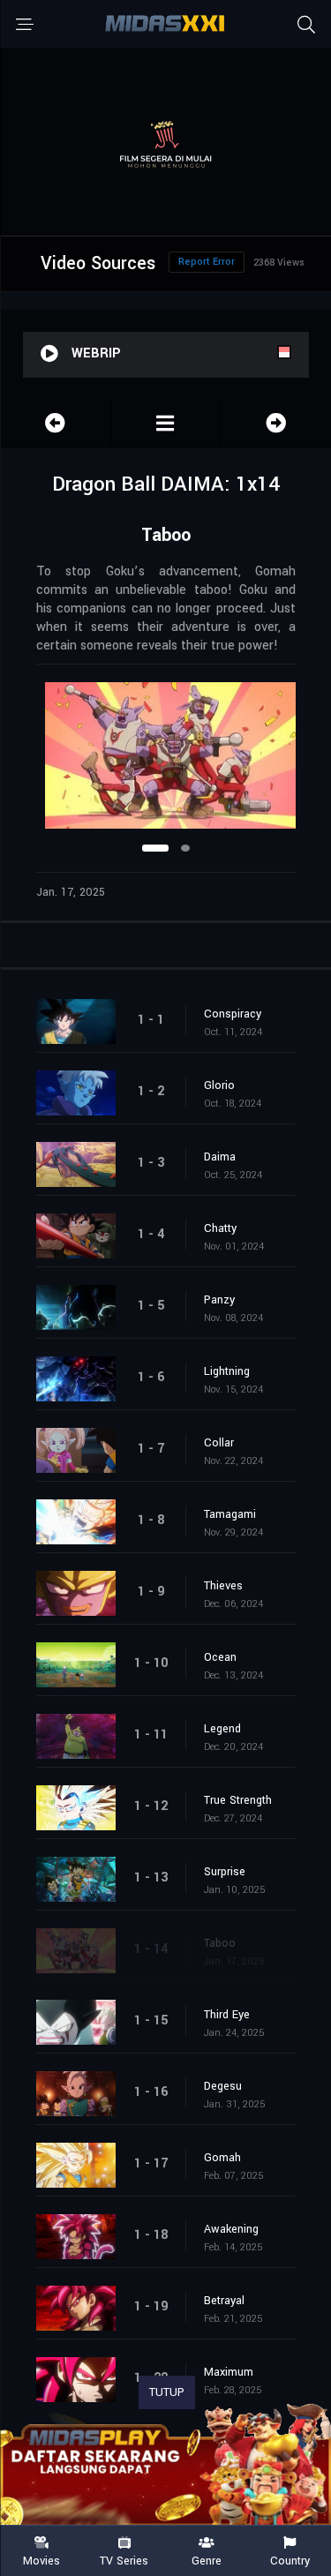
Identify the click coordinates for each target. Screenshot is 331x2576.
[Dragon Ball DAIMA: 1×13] (56, 423)
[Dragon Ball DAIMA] (166, 423)
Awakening (231, 2229)
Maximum (229, 2372)
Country (290, 2560)
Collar (219, 1443)
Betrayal (224, 2301)
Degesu (223, 2086)
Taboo (220, 1943)
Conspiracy (233, 1014)
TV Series (124, 2560)
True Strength (238, 1800)
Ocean (220, 1657)
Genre (207, 2560)
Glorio (219, 1085)
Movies (41, 2560)
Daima (220, 1157)
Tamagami (230, 1514)
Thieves (223, 1586)
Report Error (207, 262)
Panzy (219, 1300)
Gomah (222, 2158)
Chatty (220, 1228)
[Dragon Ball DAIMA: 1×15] (276, 423)
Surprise (225, 1872)
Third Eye (227, 2015)
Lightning (227, 1371)
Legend (222, 1729)
